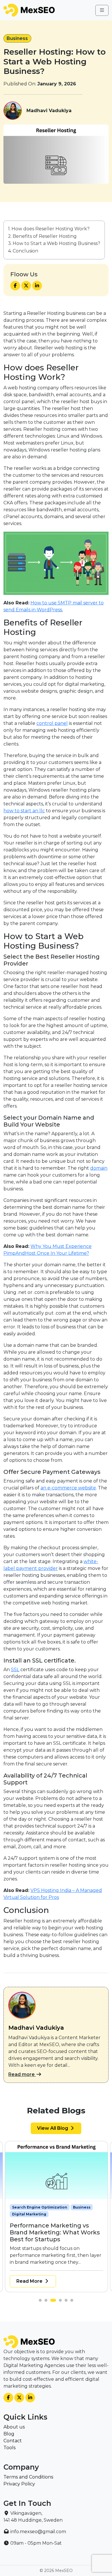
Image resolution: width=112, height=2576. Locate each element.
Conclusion (25, 251)
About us (14, 2427)
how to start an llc (24, 811)
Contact (13, 2441)
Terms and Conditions (28, 2477)
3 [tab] (53, 2302)
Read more (22, 2074)
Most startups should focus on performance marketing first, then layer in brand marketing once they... (56, 2255)
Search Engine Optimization (40, 2207)
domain (99, 1168)
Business (17, 38)
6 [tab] (73, 2302)
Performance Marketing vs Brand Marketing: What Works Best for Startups (55, 2232)
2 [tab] (47, 2302)
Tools (9, 2448)
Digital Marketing (29, 2214)
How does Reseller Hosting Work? (51, 229)
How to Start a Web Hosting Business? (56, 243)
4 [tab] (62, 2302)
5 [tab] (67, 2302)
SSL (15, 1670)
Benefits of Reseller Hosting (45, 236)
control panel (52, 723)
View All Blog (53, 2128)
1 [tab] (42, 2302)
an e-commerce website (68, 1488)
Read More (30, 2281)
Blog (9, 2434)
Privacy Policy (19, 2484)
